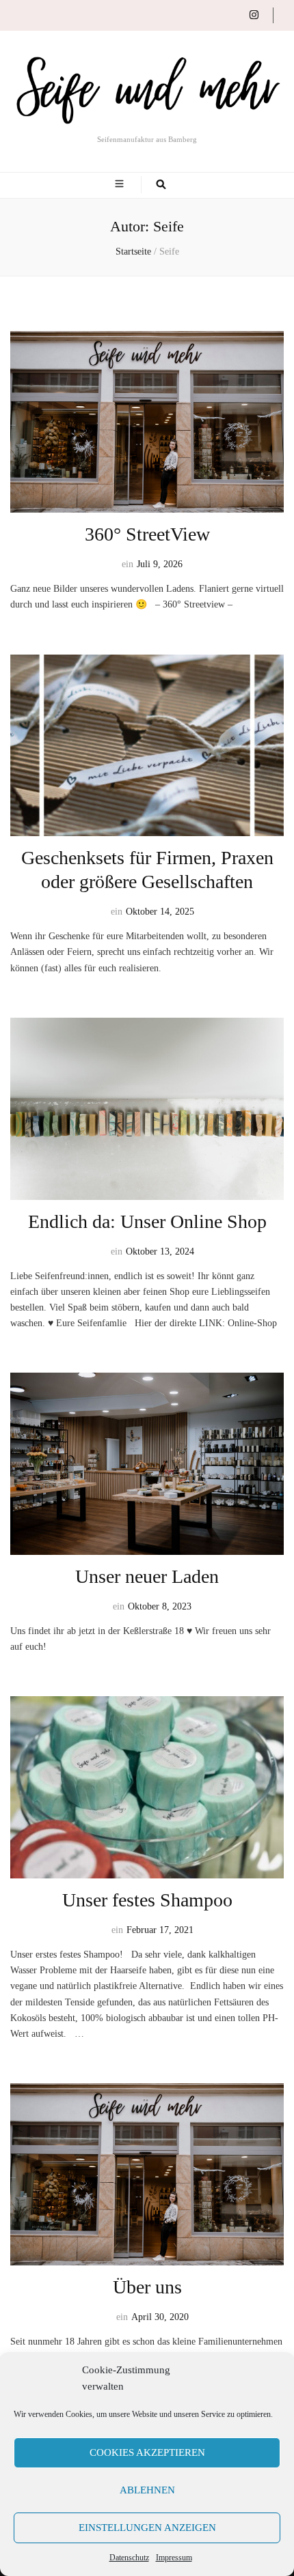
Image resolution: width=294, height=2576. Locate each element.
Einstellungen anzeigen (147, 2528)
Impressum (174, 2558)
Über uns (147, 2287)
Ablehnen (147, 2490)
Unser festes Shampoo (147, 1900)
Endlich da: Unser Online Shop (147, 1221)
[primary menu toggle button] (121, 185)
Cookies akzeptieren (147, 2452)
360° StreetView (147, 534)
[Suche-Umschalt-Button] (161, 185)
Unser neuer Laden (147, 1576)
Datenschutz (129, 2558)
